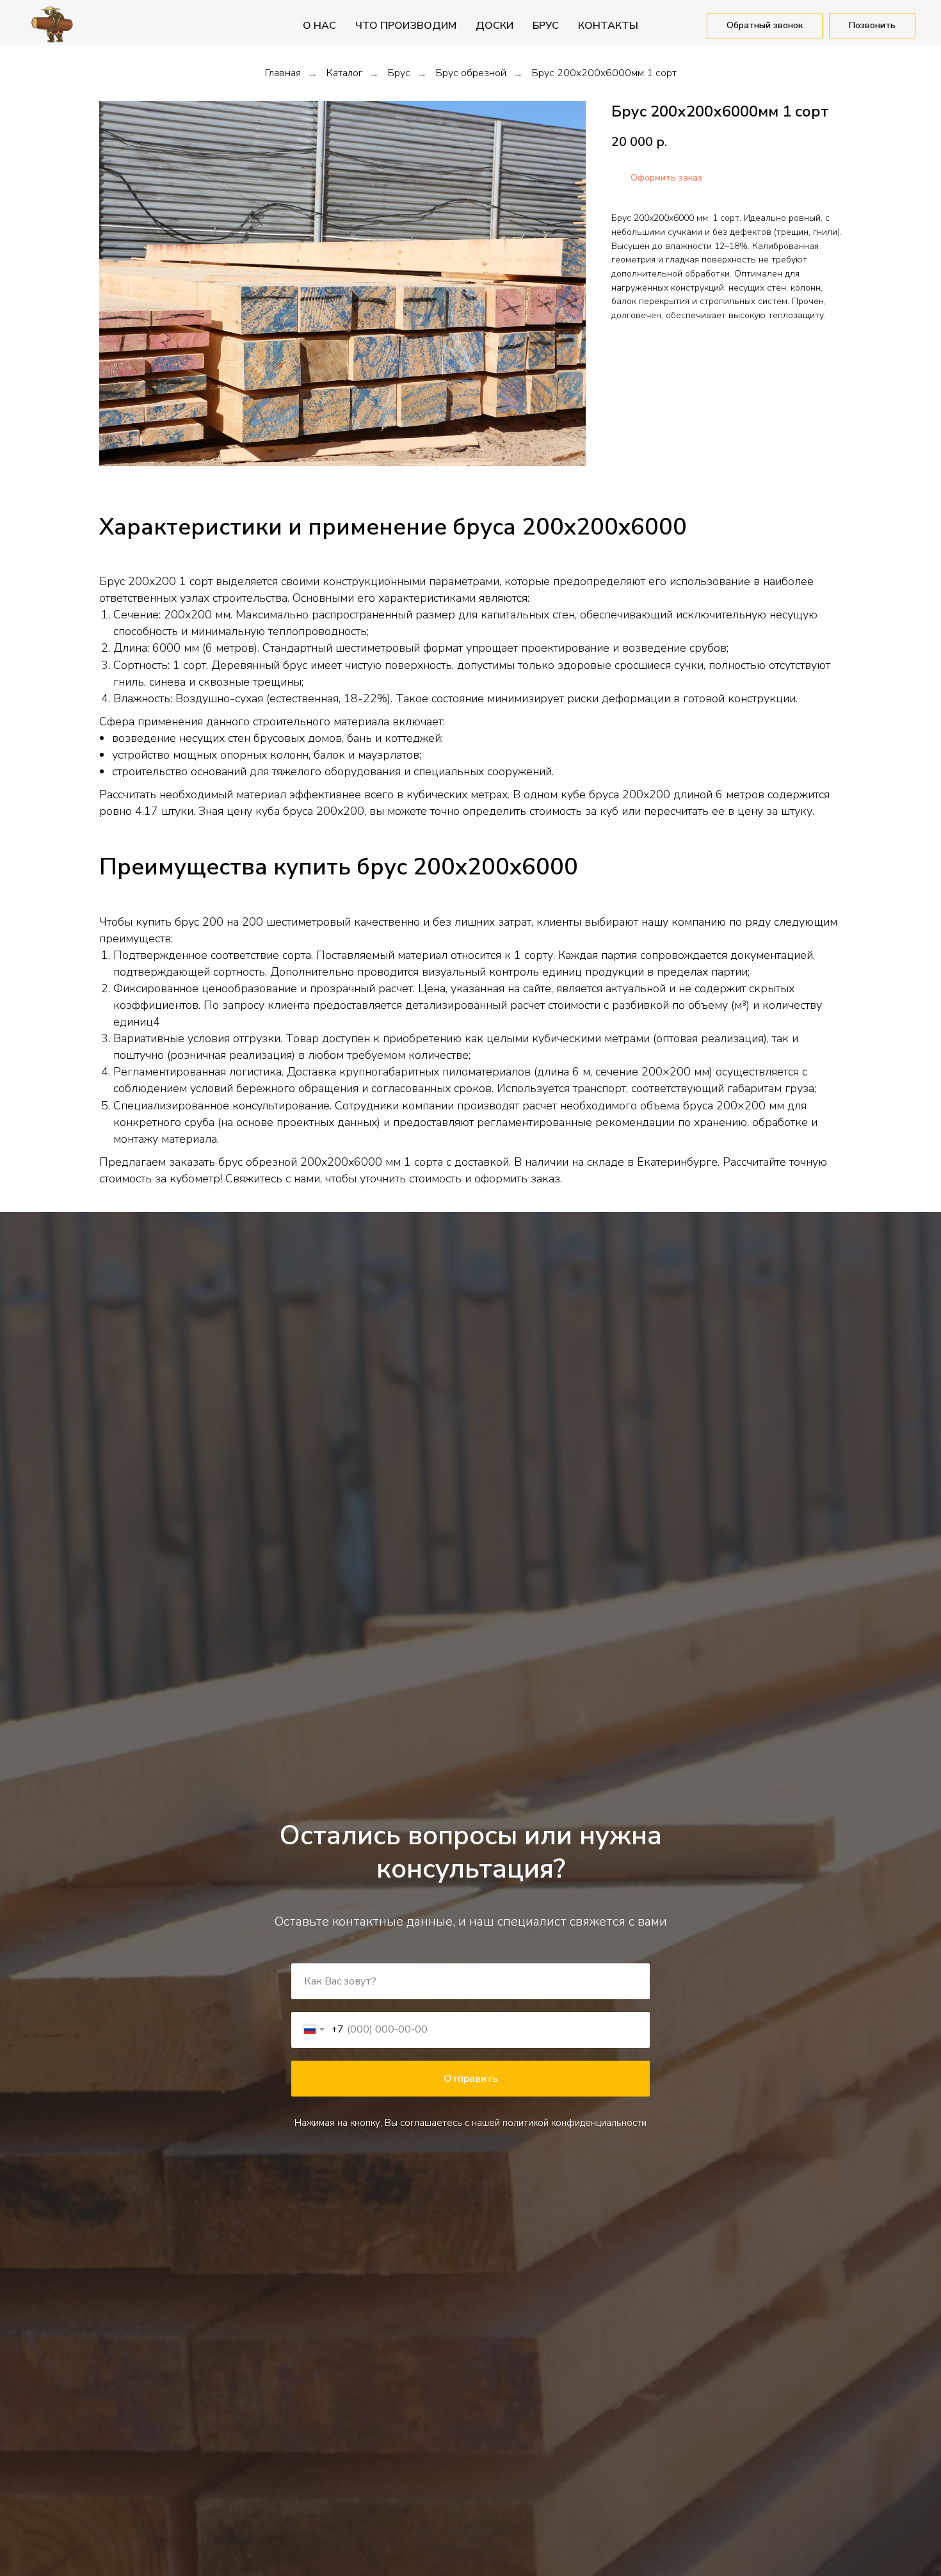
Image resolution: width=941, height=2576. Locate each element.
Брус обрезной (471, 73)
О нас (319, 26)
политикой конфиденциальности (575, 2123)
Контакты (608, 26)
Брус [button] (546, 26)
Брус (399, 73)
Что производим (406, 26)
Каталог (344, 73)
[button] (765, 26)
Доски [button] (495, 26)
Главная (283, 73)
